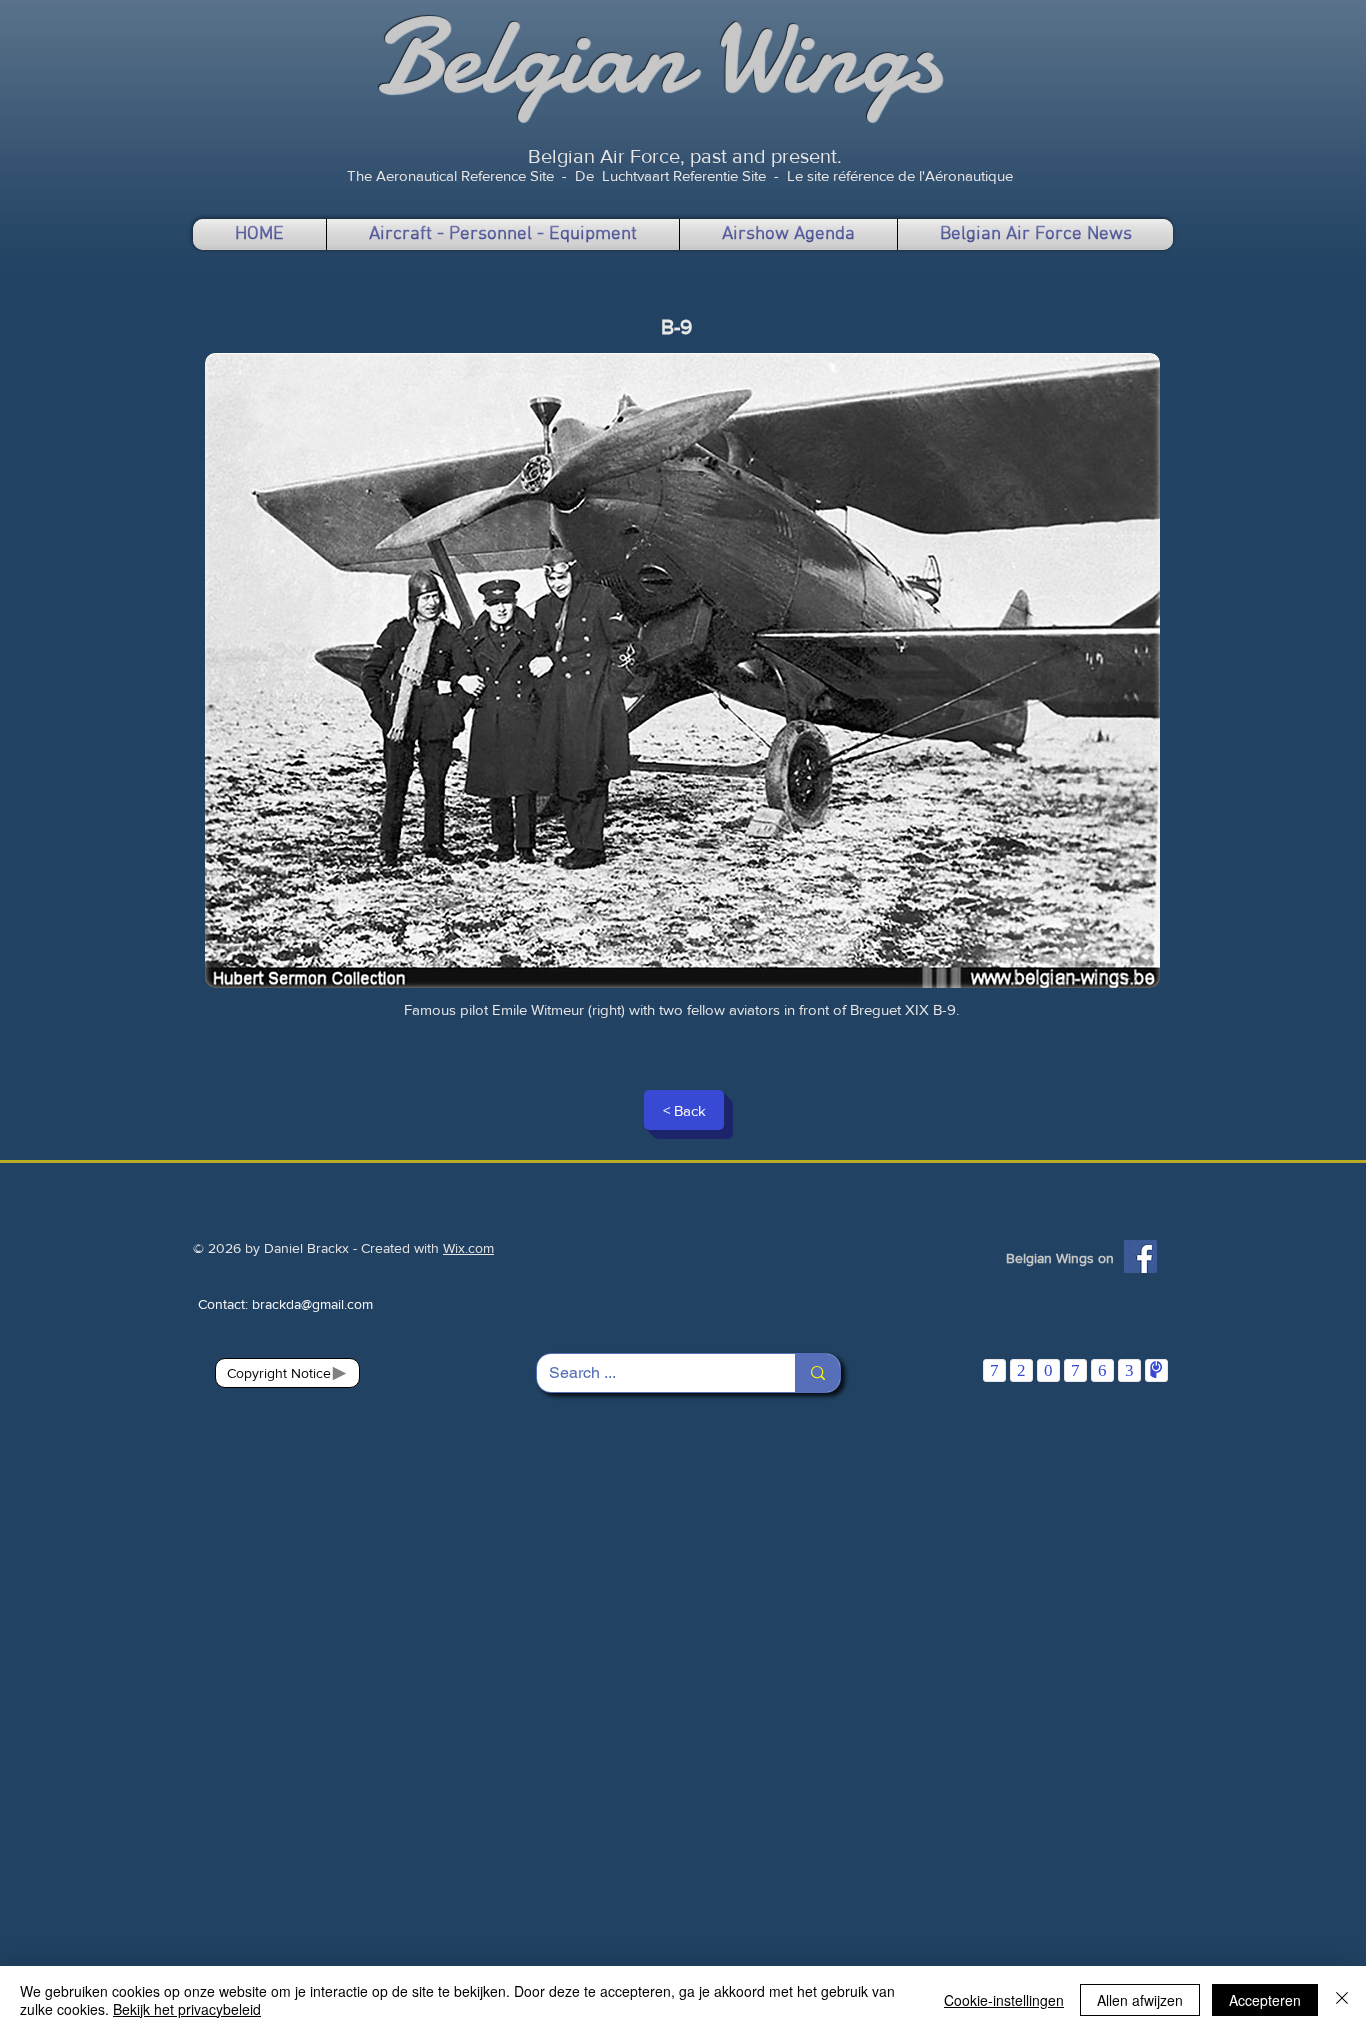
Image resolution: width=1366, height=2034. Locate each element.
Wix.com (468, 1248)
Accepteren (1265, 2000)
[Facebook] (1140, 1256)
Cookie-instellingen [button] (1004, 2000)
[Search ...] (817, 1373)
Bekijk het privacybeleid (187, 2009)
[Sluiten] (1342, 2000)
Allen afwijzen (1140, 2000)
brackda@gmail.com (312, 1304)
